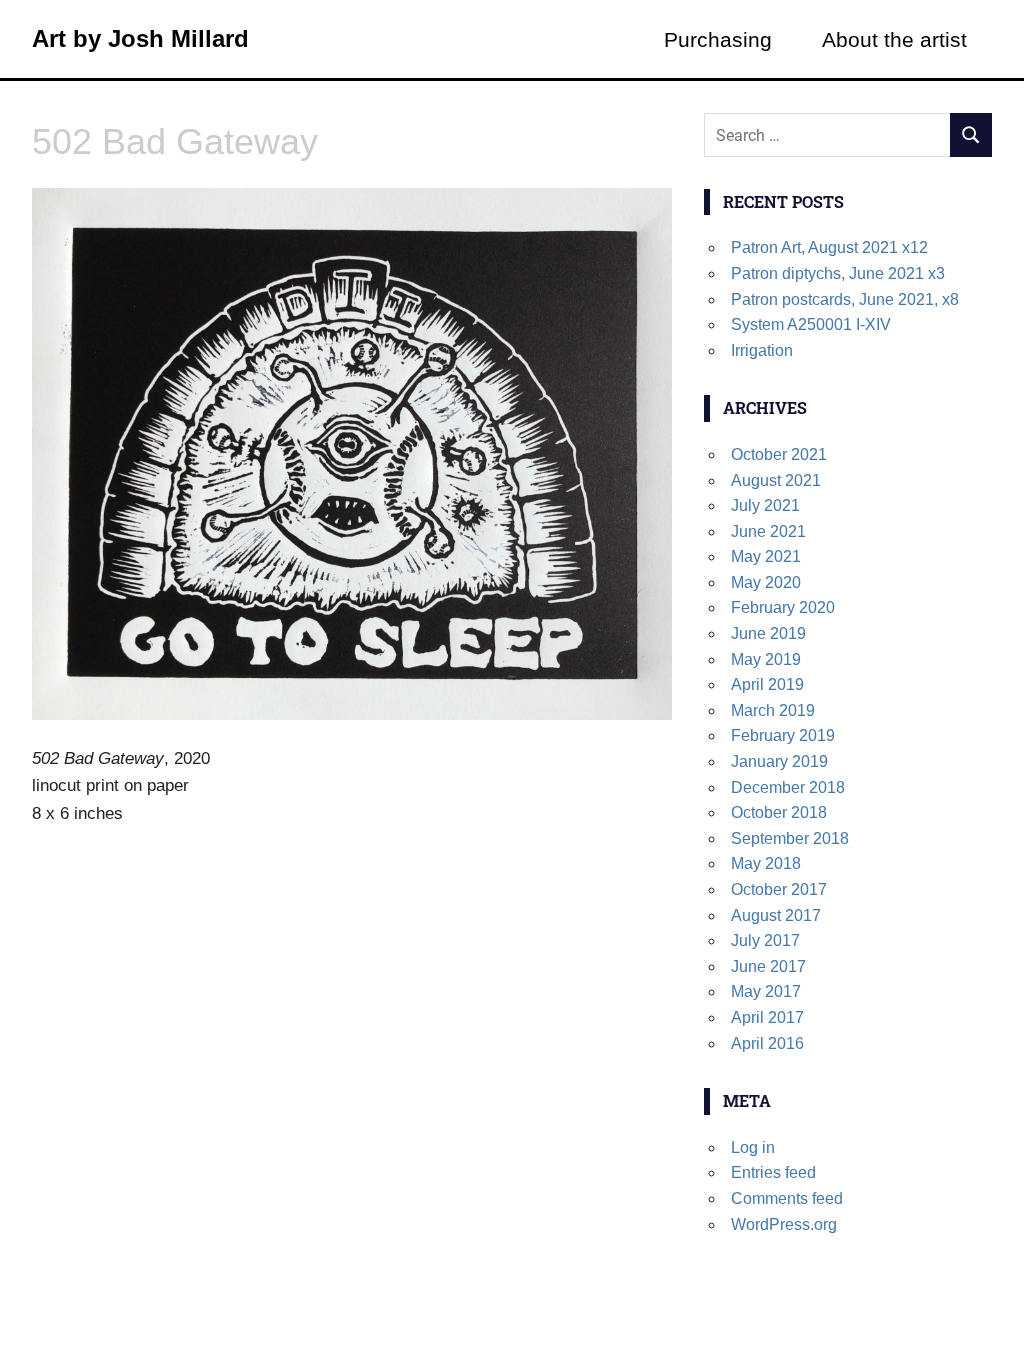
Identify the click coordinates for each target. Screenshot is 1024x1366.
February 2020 (783, 607)
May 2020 (766, 582)
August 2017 (776, 915)
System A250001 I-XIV (811, 324)
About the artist (894, 39)
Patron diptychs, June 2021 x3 (838, 273)
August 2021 (776, 480)
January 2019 (779, 761)
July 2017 (765, 940)
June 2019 (768, 633)
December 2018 (788, 787)
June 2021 (768, 531)
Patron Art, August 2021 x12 (829, 247)
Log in (753, 1147)
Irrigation (762, 350)
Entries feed (773, 1172)
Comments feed (787, 1198)
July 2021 (765, 505)
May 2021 (766, 556)
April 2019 (767, 684)
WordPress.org (784, 1224)
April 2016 (767, 1043)
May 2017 (766, 991)
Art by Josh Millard (140, 38)
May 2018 (766, 863)
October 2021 (779, 454)
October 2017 (779, 889)
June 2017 (768, 966)
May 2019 (766, 659)
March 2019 (773, 710)
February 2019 (783, 735)
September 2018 (790, 838)
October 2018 (779, 812)
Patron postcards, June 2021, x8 (845, 299)
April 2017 (767, 1017)
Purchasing (718, 39)
